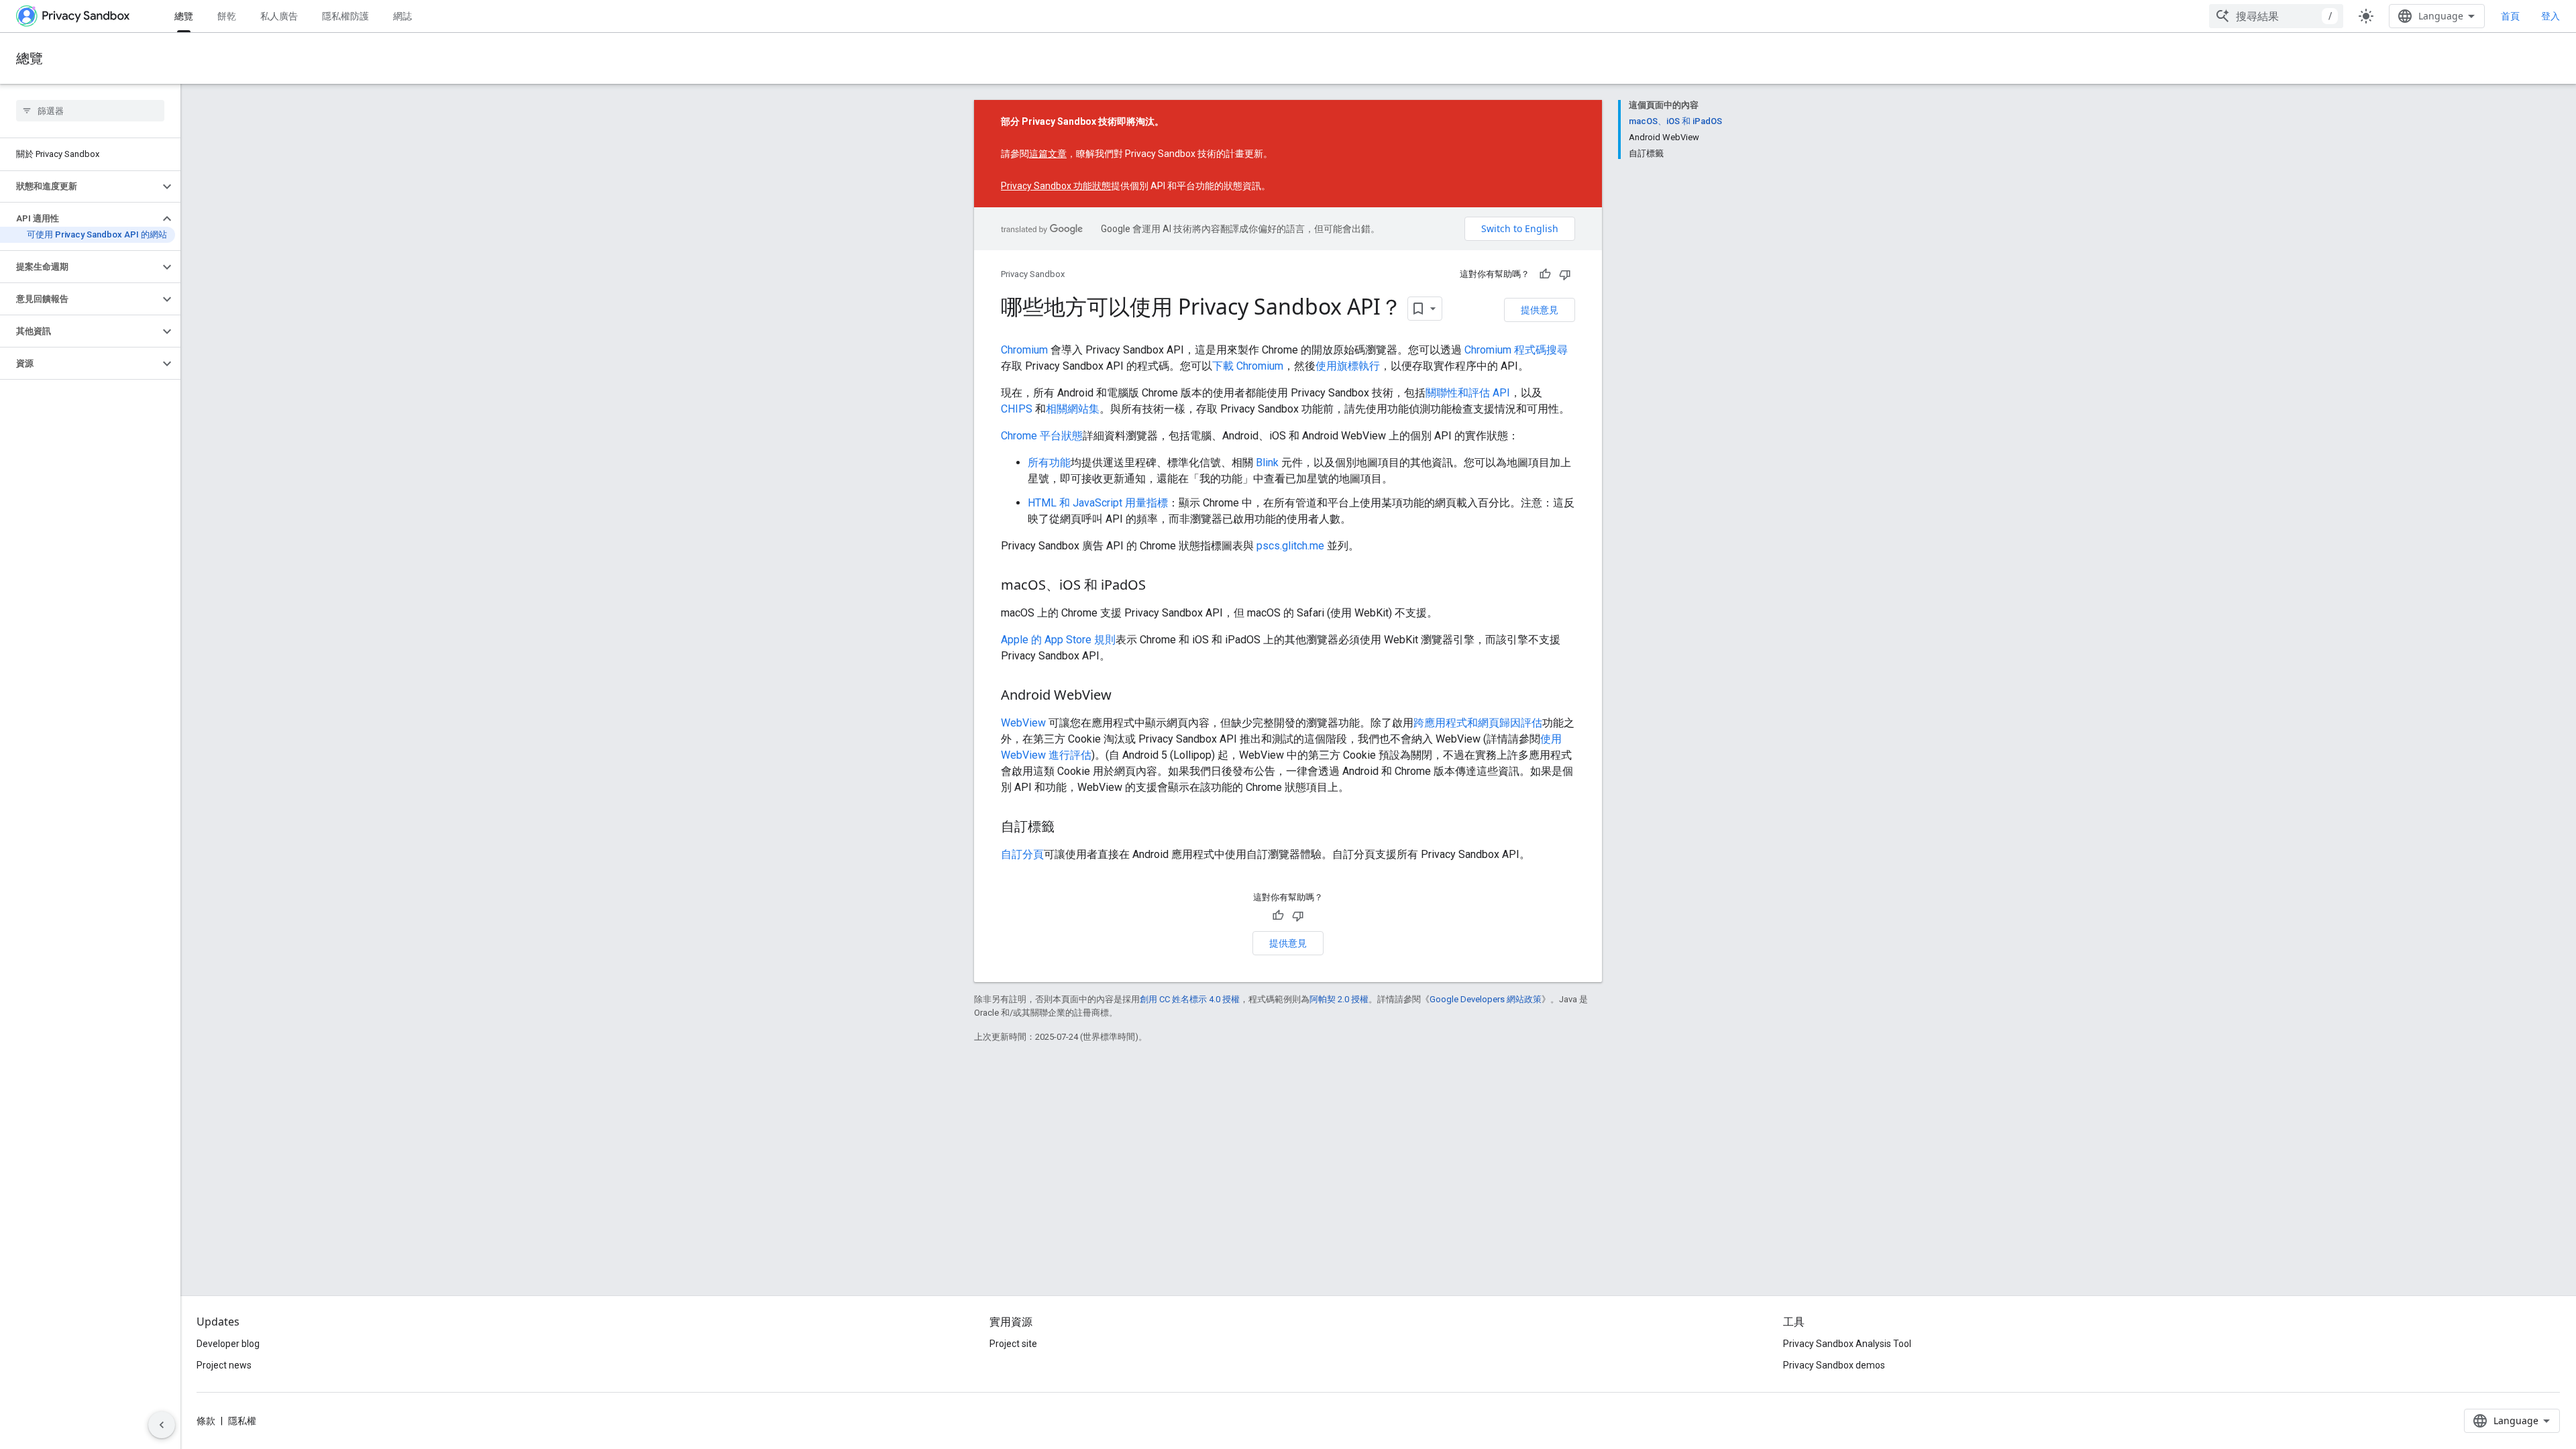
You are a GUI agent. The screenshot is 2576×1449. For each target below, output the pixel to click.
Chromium (1024, 350)
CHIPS (1017, 409)
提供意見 (1540, 310)
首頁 (2510, 16)
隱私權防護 (345, 16)
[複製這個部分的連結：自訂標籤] (1068, 828)
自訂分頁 (1022, 854)
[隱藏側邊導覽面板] (162, 1425)
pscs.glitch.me (1290, 546)
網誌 (402, 16)
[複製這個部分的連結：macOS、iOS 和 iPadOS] (1159, 586)
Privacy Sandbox (1033, 274)
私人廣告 (279, 16)
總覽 (184, 16)
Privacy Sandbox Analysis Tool (1847, 1344)
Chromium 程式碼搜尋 (1516, 350)
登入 (2551, 16)
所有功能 (1049, 463)
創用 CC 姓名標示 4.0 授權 (1190, 999)
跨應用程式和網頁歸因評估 (1478, 723)
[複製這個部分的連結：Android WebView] (1125, 696)
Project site (1013, 1344)
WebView (1023, 723)
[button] (79, 186)
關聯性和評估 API (1468, 393)
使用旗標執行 (1348, 366)
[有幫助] (1545, 274)
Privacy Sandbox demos (1834, 1365)
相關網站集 (1073, 409)
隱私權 (242, 1421)
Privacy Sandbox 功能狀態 (1056, 186)
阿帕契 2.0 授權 (1339, 999)
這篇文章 (1048, 154)
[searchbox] (90, 111)
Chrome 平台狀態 (1042, 436)
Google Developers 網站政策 (1486, 999)
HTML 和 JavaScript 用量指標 (1098, 503)
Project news (224, 1365)
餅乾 (227, 16)
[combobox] (2276, 16)
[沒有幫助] (1565, 274)
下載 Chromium (1248, 366)
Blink (1267, 463)
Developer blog (228, 1344)
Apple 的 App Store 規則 (1058, 640)
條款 (206, 1421)
